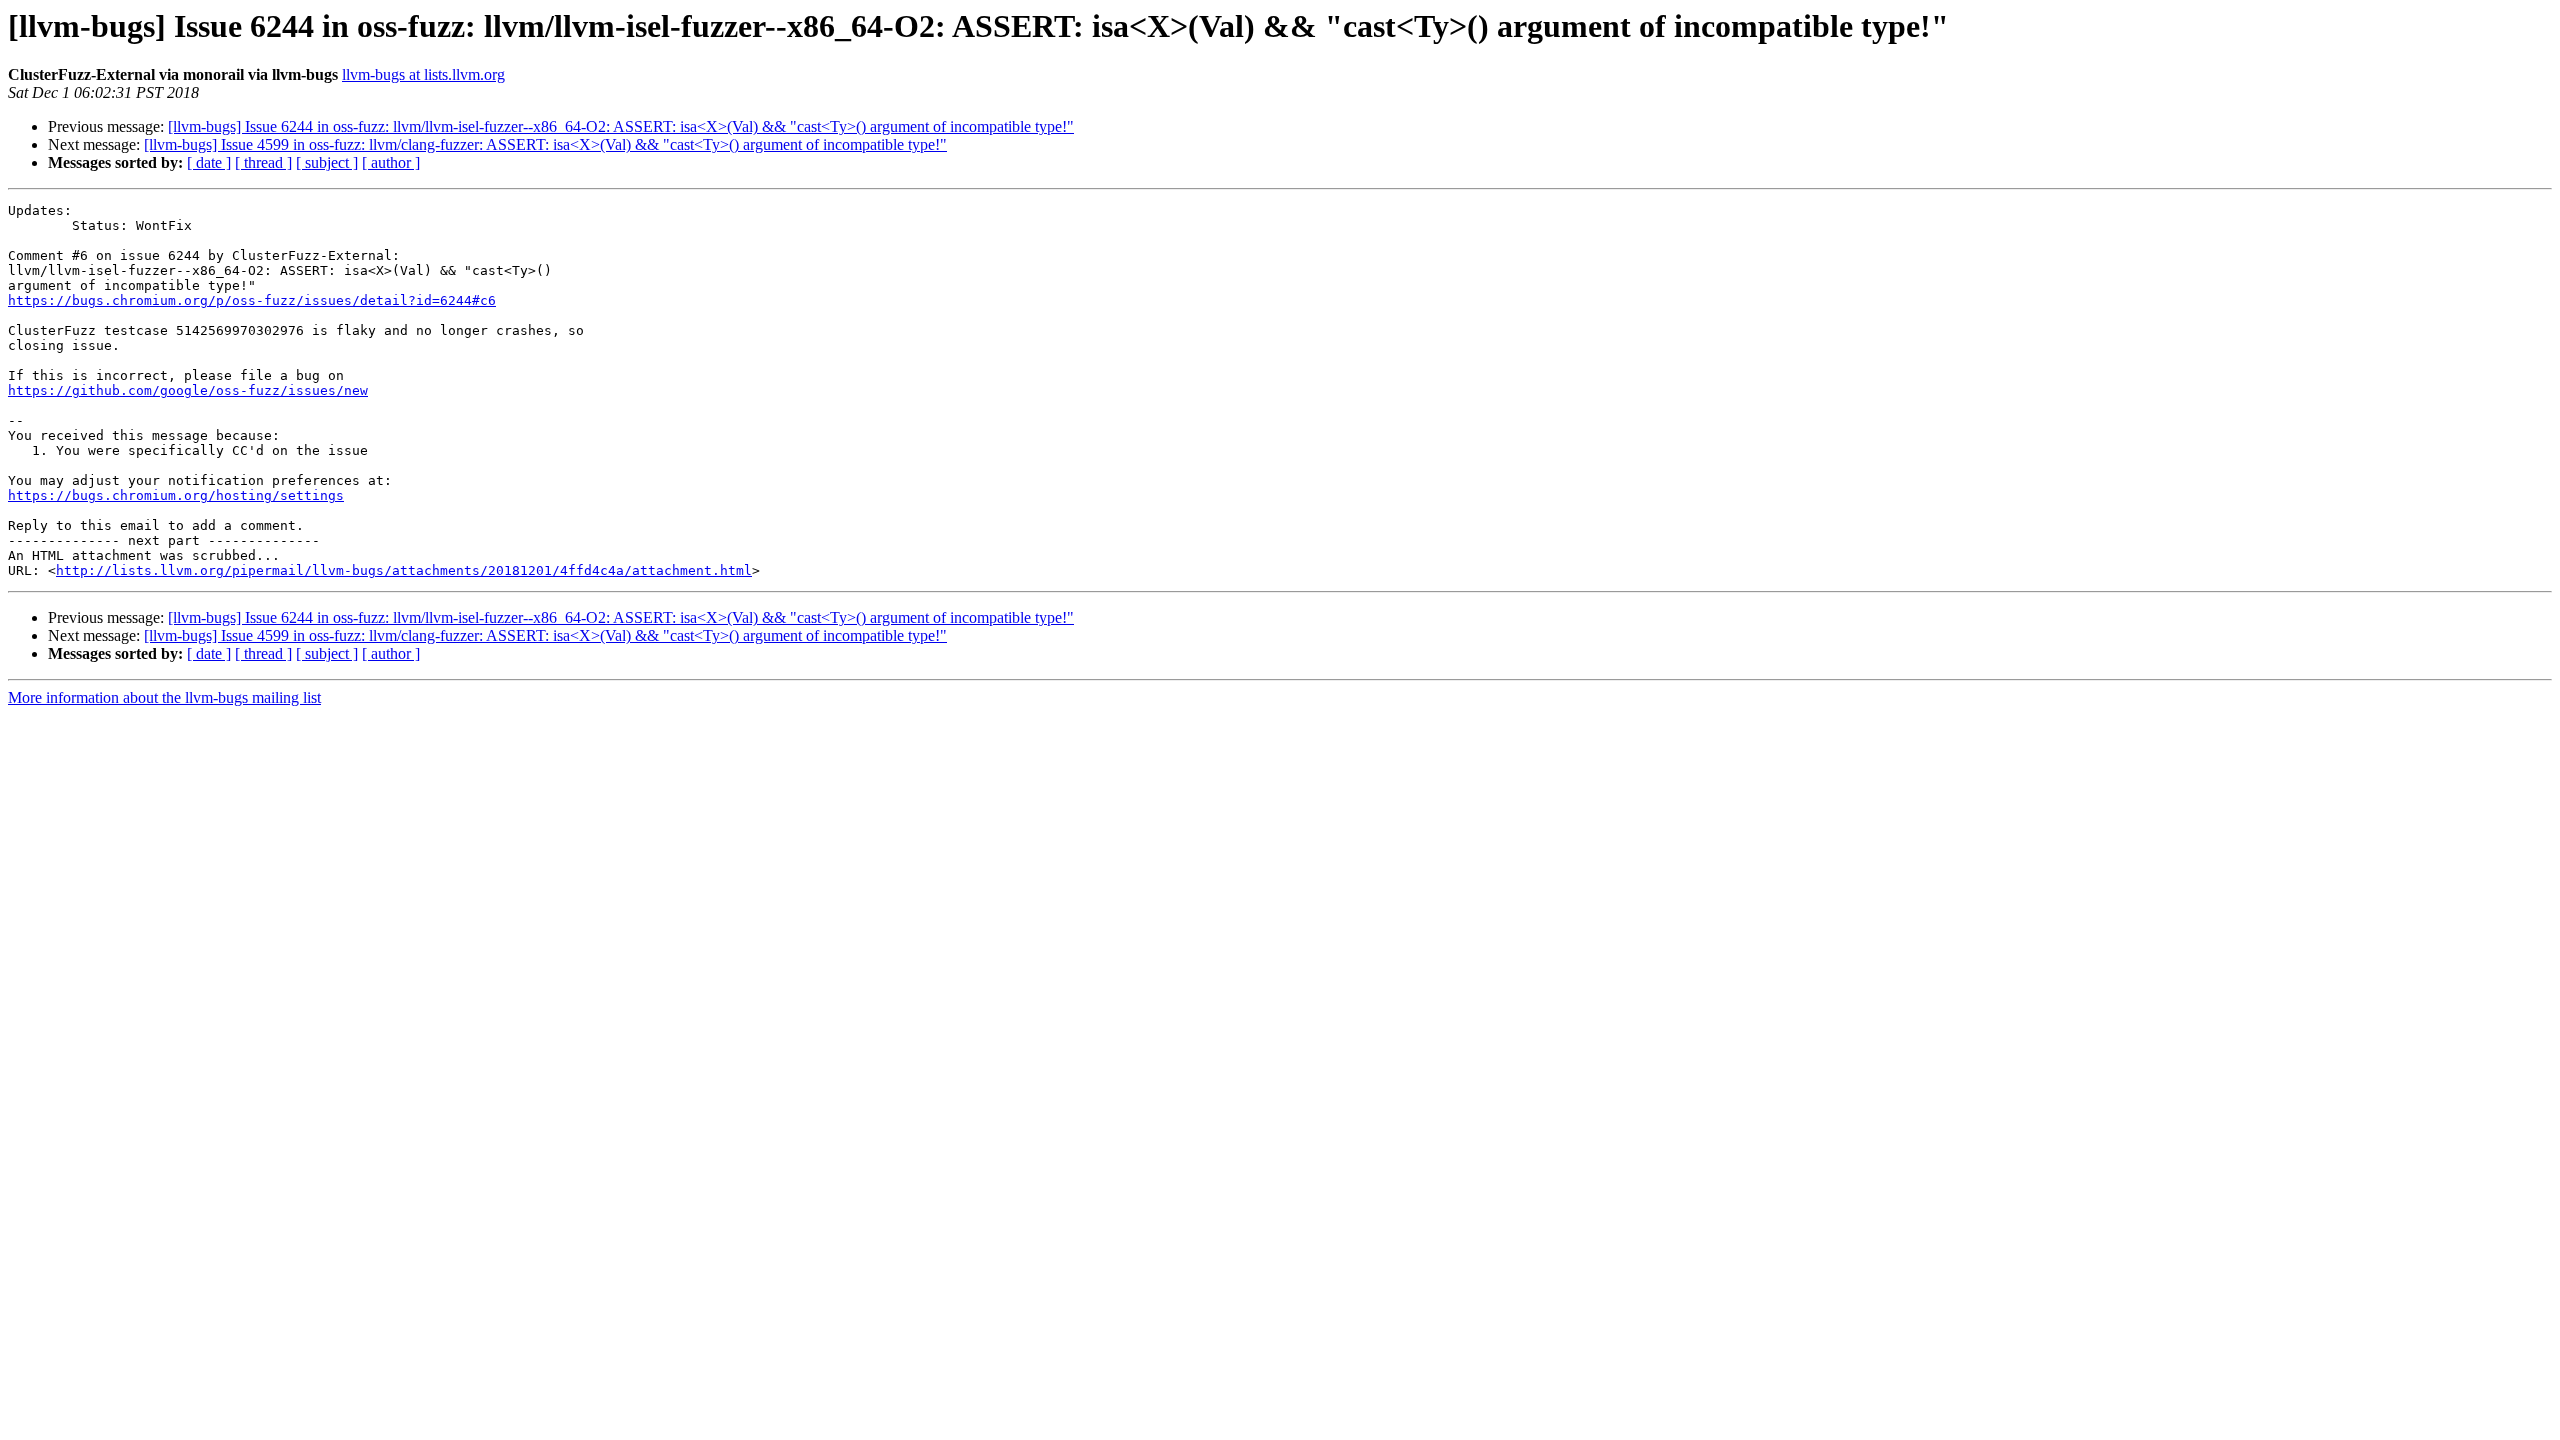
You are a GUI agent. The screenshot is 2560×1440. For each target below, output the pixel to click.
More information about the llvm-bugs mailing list (164, 697)
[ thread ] (263, 162)
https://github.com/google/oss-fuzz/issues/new (188, 390)
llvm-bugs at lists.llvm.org (423, 74)
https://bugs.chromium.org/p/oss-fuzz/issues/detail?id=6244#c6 (252, 300)
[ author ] (391, 162)
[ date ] (209, 162)
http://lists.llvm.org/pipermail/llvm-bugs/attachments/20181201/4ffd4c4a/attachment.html (404, 570)
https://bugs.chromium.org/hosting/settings (176, 495)
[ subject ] (327, 162)
